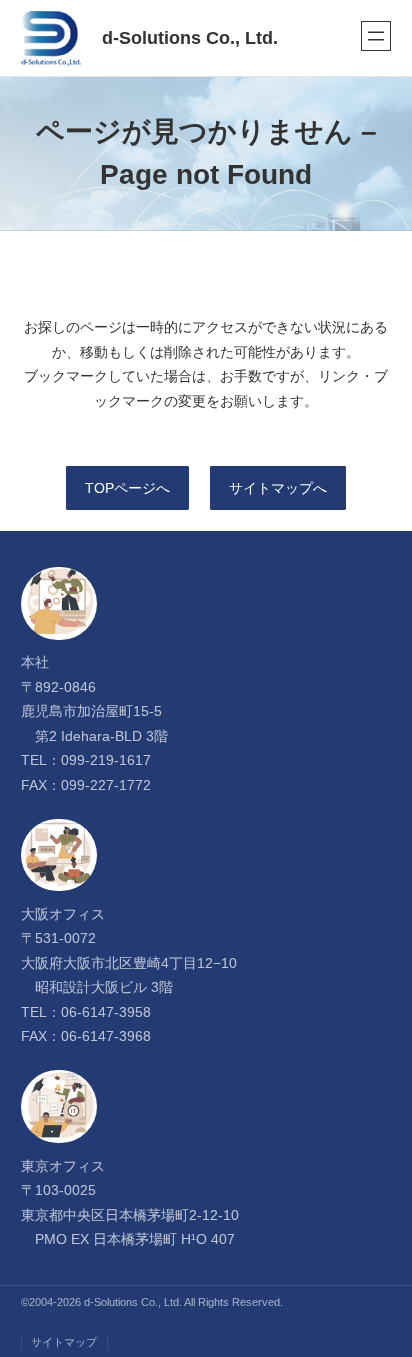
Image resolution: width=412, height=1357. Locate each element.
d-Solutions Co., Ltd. (190, 38)
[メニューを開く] (376, 36)
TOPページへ (127, 488)
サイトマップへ (278, 488)
